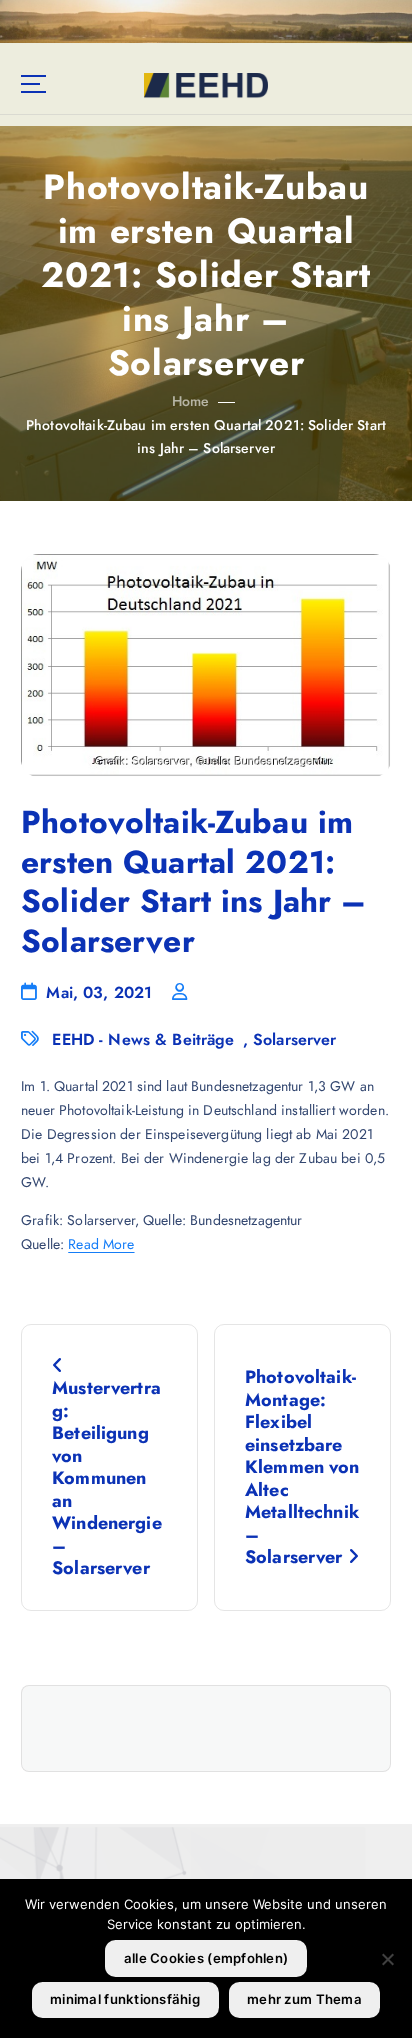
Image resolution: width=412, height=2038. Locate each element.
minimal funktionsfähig (125, 1999)
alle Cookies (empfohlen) (206, 1958)
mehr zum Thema (304, 1999)
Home (191, 401)
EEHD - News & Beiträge (143, 1039)
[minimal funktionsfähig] (387, 1959)
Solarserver (295, 1039)
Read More (101, 1244)
